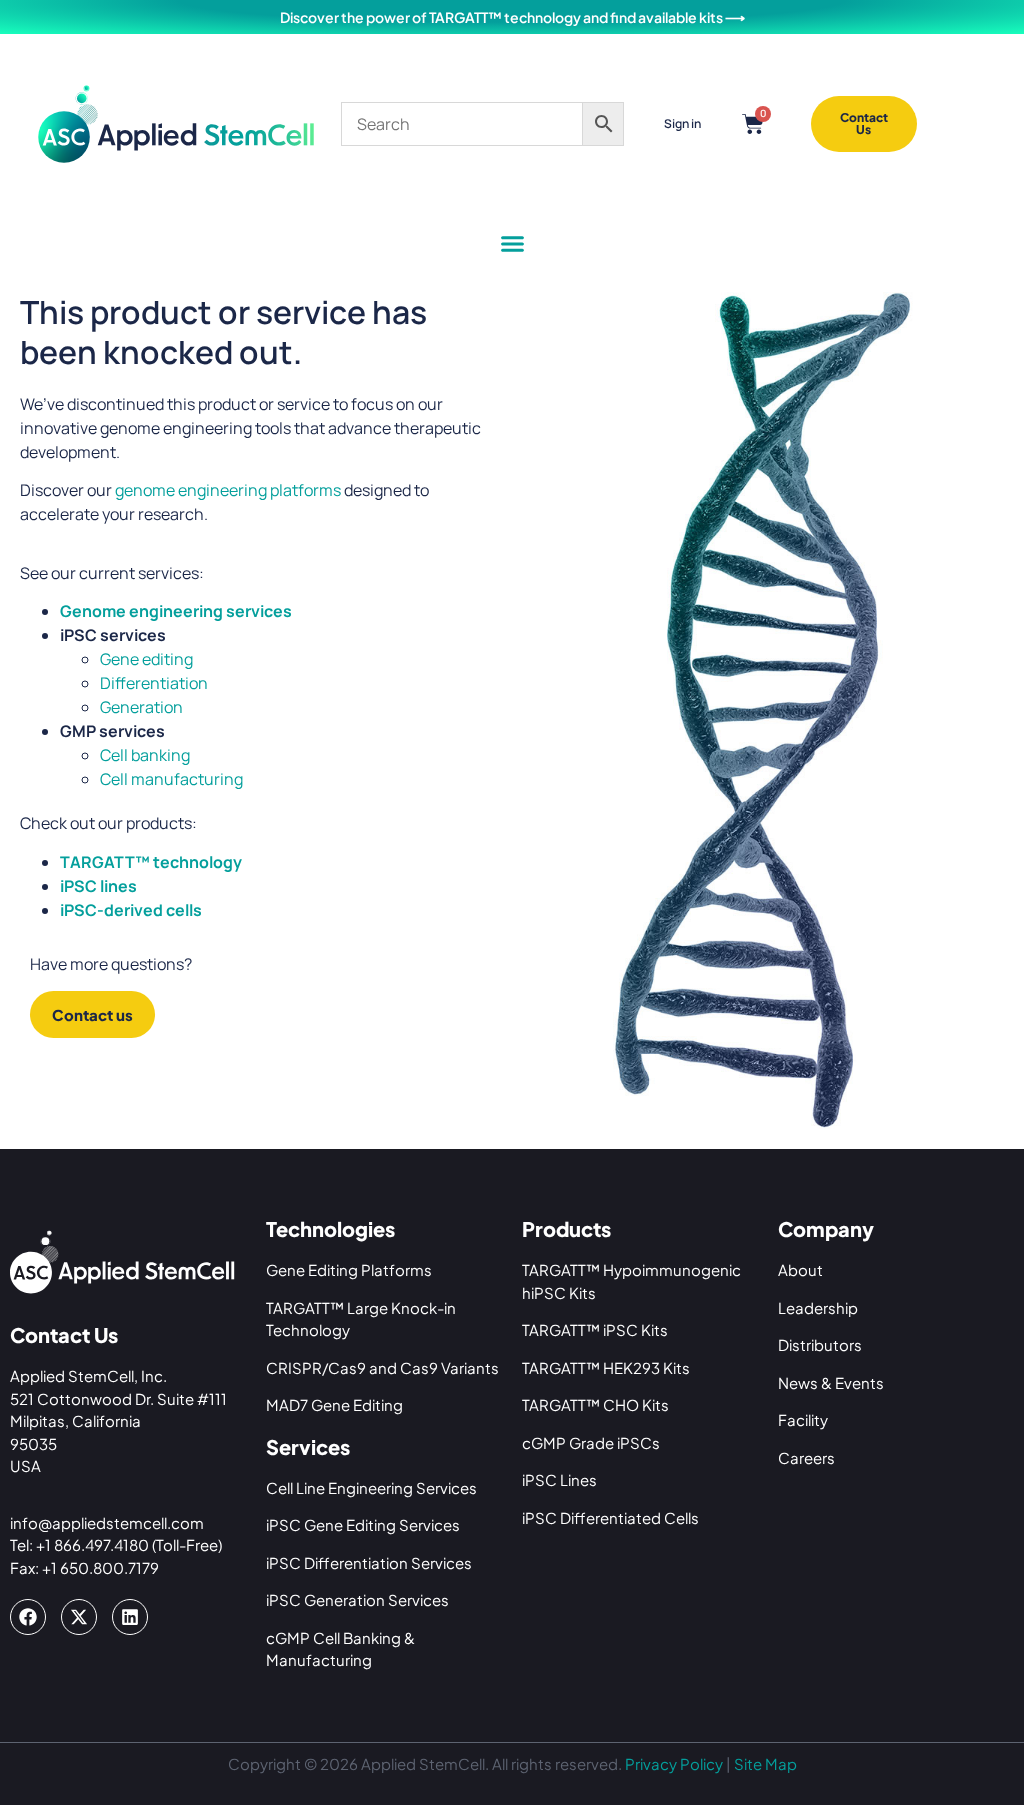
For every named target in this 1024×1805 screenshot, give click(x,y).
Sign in (682, 123)
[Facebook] (28, 1617)
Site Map (765, 1763)
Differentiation (154, 683)
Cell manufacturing (171, 779)
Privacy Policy (674, 1763)
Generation (141, 707)
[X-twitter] (79, 1617)
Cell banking (145, 755)
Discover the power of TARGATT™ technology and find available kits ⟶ (512, 17)
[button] (512, 244)
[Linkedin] (130, 1617)
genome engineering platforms (228, 490)
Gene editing (146, 659)
